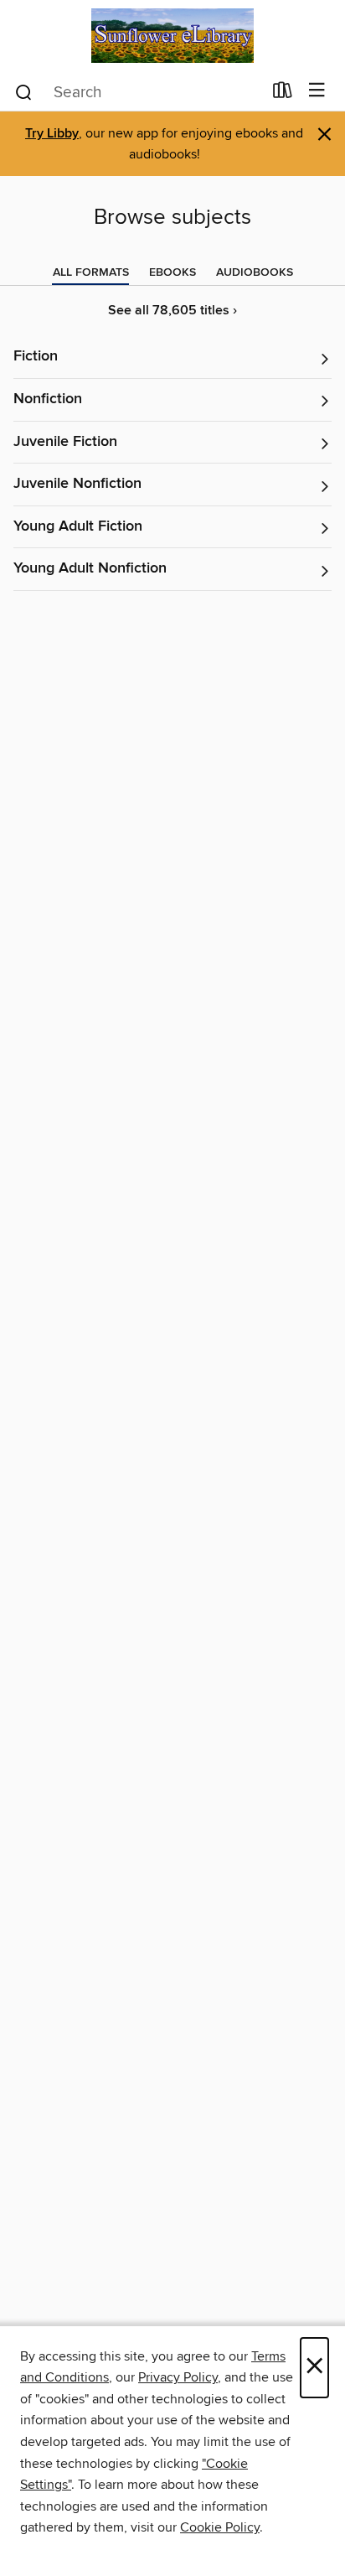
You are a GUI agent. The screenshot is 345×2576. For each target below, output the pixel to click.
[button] (172, 358)
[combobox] (138, 92)
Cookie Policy (220, 2527)
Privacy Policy (178, 2377)
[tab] (91, 272)
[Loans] (283, 94)
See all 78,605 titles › (172, 311)
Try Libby (52, 134)
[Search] (24, 91)
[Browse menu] (317, 91)
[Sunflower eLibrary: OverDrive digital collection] (172, 36)
